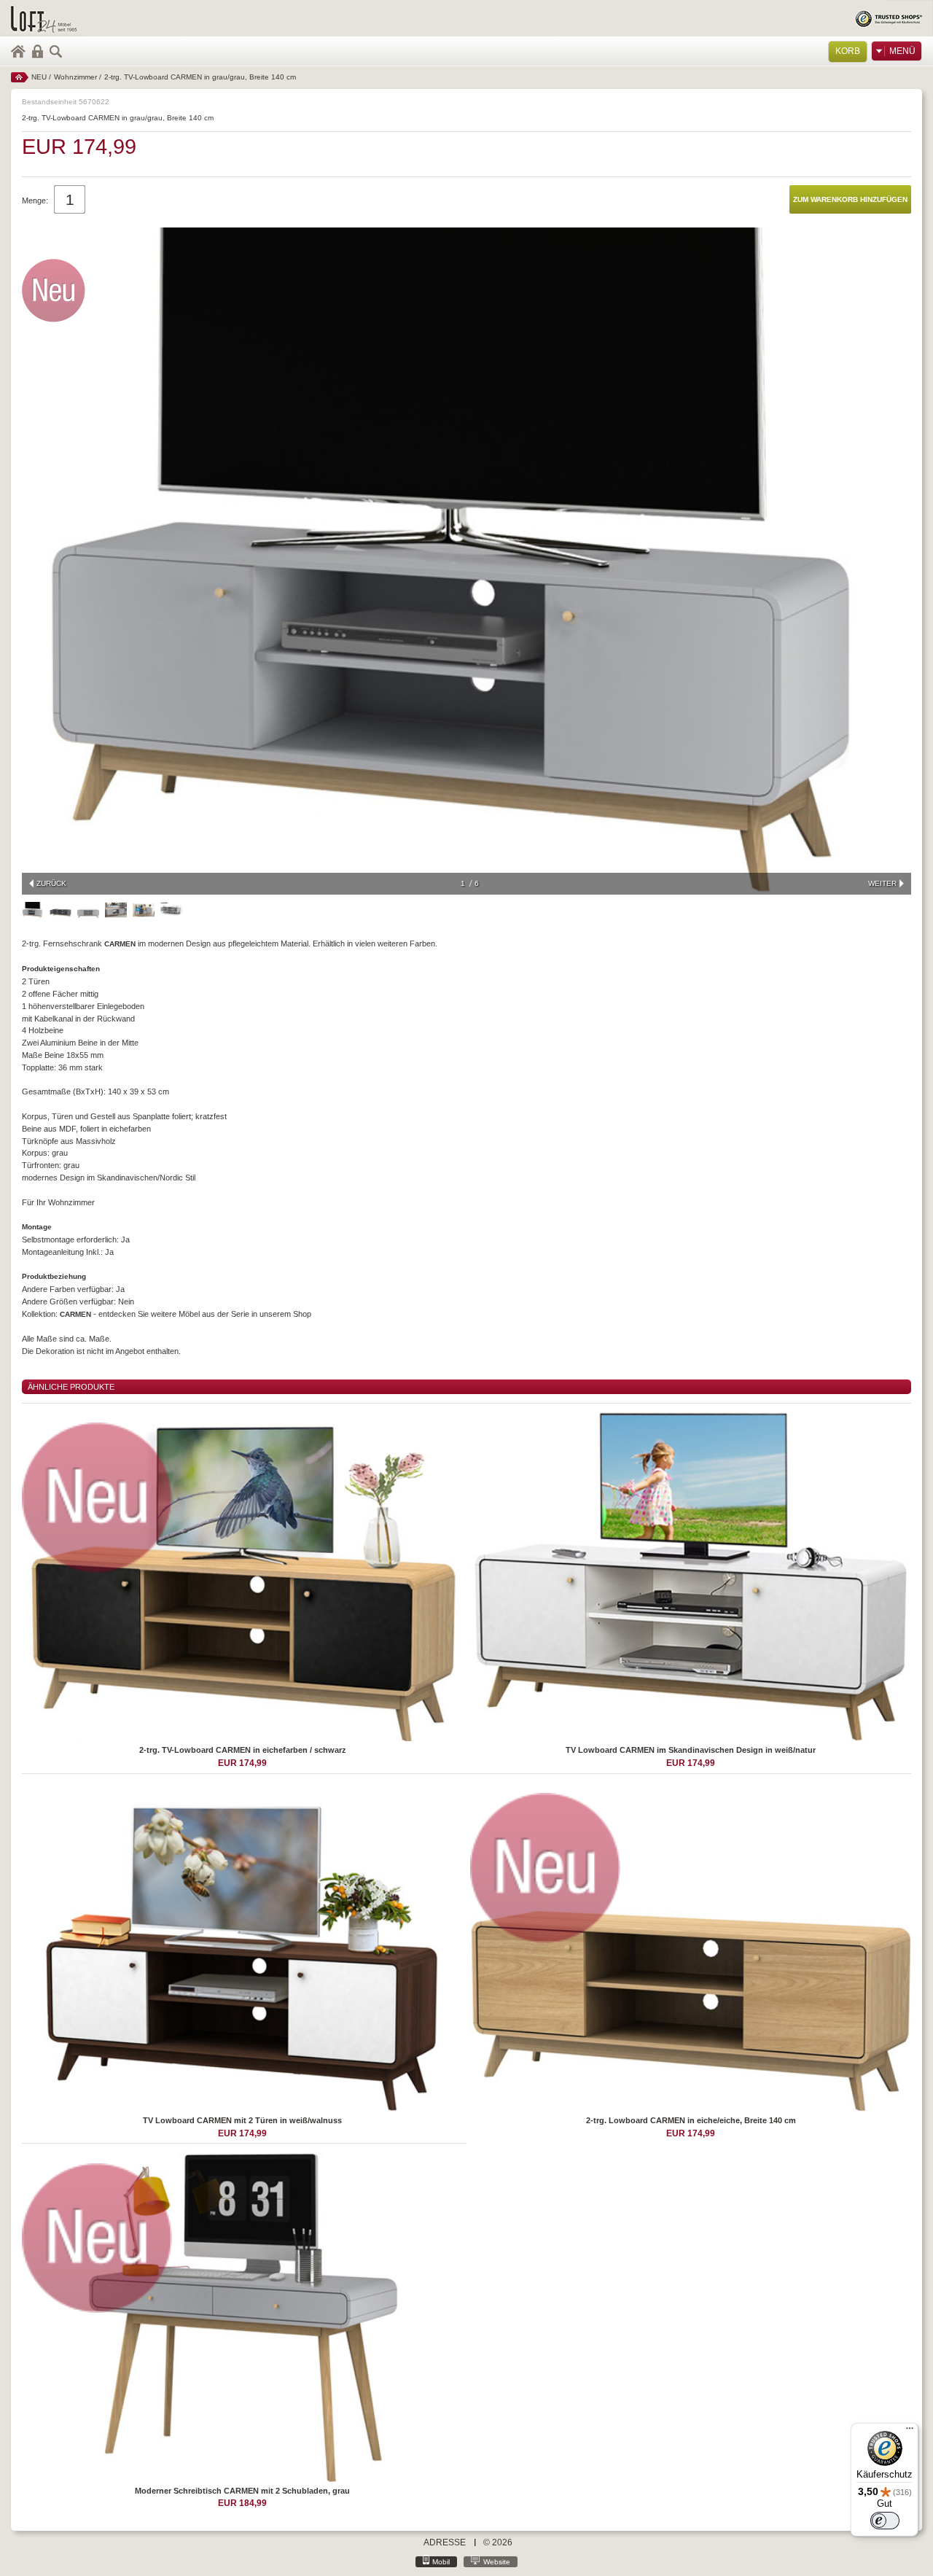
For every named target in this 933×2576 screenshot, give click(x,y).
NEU (39, 77)
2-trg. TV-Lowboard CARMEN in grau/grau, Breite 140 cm (200, 77)
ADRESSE (445, 2542)
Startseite (20, 77)
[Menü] (910, 2432)
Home (18, 51)
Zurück (51, 883)
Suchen (56, 51)
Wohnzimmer (75, 77)
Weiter (882, 883)
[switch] (885, 2521)
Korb (848, 51)
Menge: (35, 201)
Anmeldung (38, 51)
